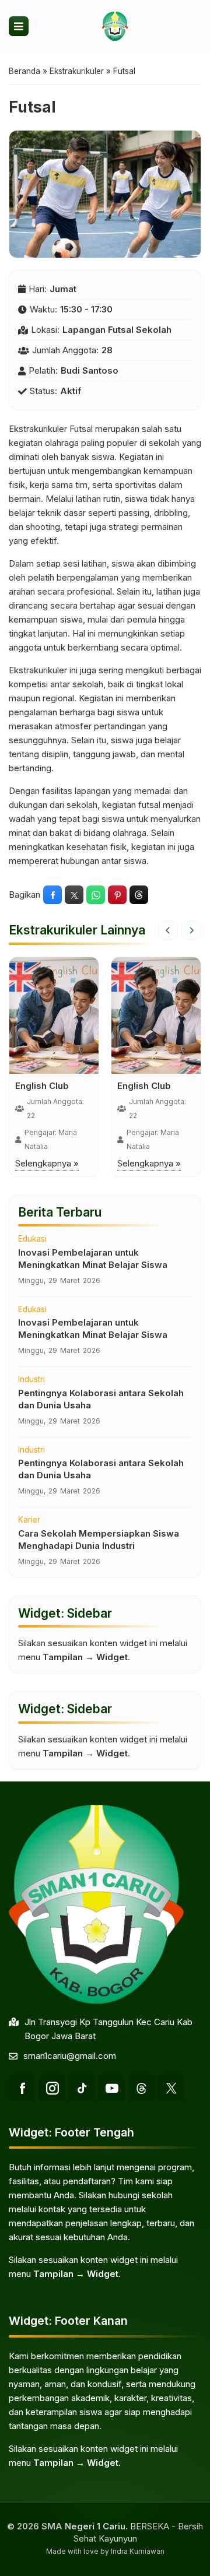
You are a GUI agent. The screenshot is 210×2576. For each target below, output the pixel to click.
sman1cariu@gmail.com (70, 2056)
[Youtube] (111, 2088)
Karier (29, 1520)
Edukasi (32, 1239)
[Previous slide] (168, 930)
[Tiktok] (82, 2088)
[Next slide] (191, 930)
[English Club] (54, 1015)
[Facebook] (22, 2088)
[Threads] (141, 2088)
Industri (32, 1380)
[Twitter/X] (171, 2088)
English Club (42, 1086)
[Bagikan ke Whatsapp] (96, 895)
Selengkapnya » (47, 1163)
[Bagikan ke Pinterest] (117, 895)
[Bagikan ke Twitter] (74, 895)
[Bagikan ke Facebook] (52, 895)
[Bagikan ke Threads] (139, 895)
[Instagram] (52, 2088)
